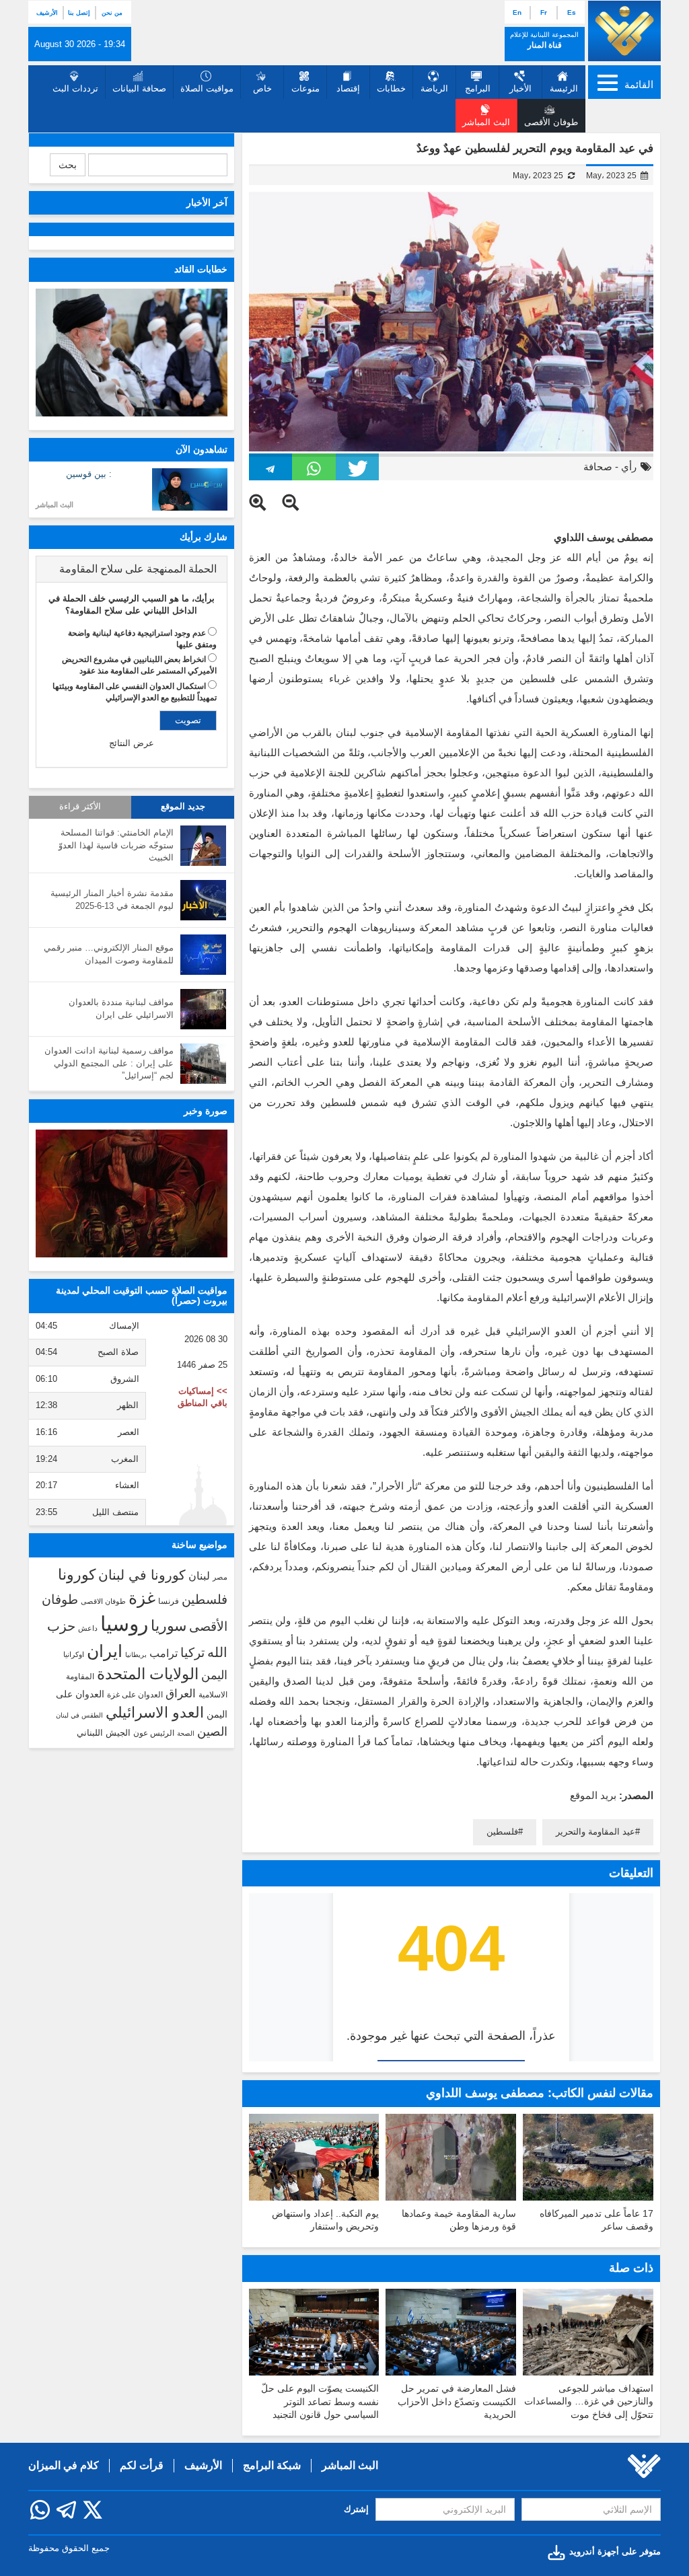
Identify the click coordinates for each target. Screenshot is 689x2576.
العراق (181, 1693)
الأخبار (520, 88)
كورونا (77, 1575)
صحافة (598, 467)
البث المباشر (55, 505)
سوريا (169, 1626)
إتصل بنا (79, 13)
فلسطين (502, 1832)
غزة (142, 1598)
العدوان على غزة (135, 1695)
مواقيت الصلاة (207, 88)
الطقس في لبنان (79, 1715)
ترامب (164, 1653)
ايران (105, 1651)
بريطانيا (136, 1655)
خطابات (391, 88)
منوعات (305, 88)
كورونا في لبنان (142, 1575)
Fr (544, 12)
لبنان (199, 1576)
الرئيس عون (154, 1733)
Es (572, 12)
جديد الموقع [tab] (183, 807)
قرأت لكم (142, 2465)
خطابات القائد (201, 269)
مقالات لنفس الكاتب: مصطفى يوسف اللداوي (540, 2093)
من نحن (112, 13)
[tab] (132, 569)
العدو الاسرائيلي (155, 1713)
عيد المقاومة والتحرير (595, 1832)
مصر (220, 1577)
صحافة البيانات (139, 88)
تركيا (192, 1653)
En (517, 12)
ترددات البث (75, 88)
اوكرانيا (74, 1654)
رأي (629, 467)
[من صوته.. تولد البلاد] (132, 1193)
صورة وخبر (206, 1111)
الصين (212, 1731)
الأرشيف (47, 13)
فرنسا (169, 1601)
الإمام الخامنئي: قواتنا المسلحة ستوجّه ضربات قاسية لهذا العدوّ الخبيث (116, 845)
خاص (262, 88)
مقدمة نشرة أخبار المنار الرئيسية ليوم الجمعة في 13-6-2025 (112, 899)
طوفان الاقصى (103, 1601)
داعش (88, 1628)
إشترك (356, 2509)
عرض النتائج (132, 743)
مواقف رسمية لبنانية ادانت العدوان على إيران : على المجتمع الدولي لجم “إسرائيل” (109, 1063)
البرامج (478, 88)
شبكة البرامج (272, 2465)
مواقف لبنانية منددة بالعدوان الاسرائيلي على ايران (121, 1008)
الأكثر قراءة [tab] (80, 807)
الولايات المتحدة (148, 1674)
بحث (68, 165)
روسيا (124, 1624)
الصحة (186, 1733)
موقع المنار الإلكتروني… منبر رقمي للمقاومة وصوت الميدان (109, 954)
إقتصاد (348, 88)
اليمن (214, 1675)
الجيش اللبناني (104, 1733)
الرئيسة (564, 88)
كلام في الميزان (64, 2465)
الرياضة (434, 88)
